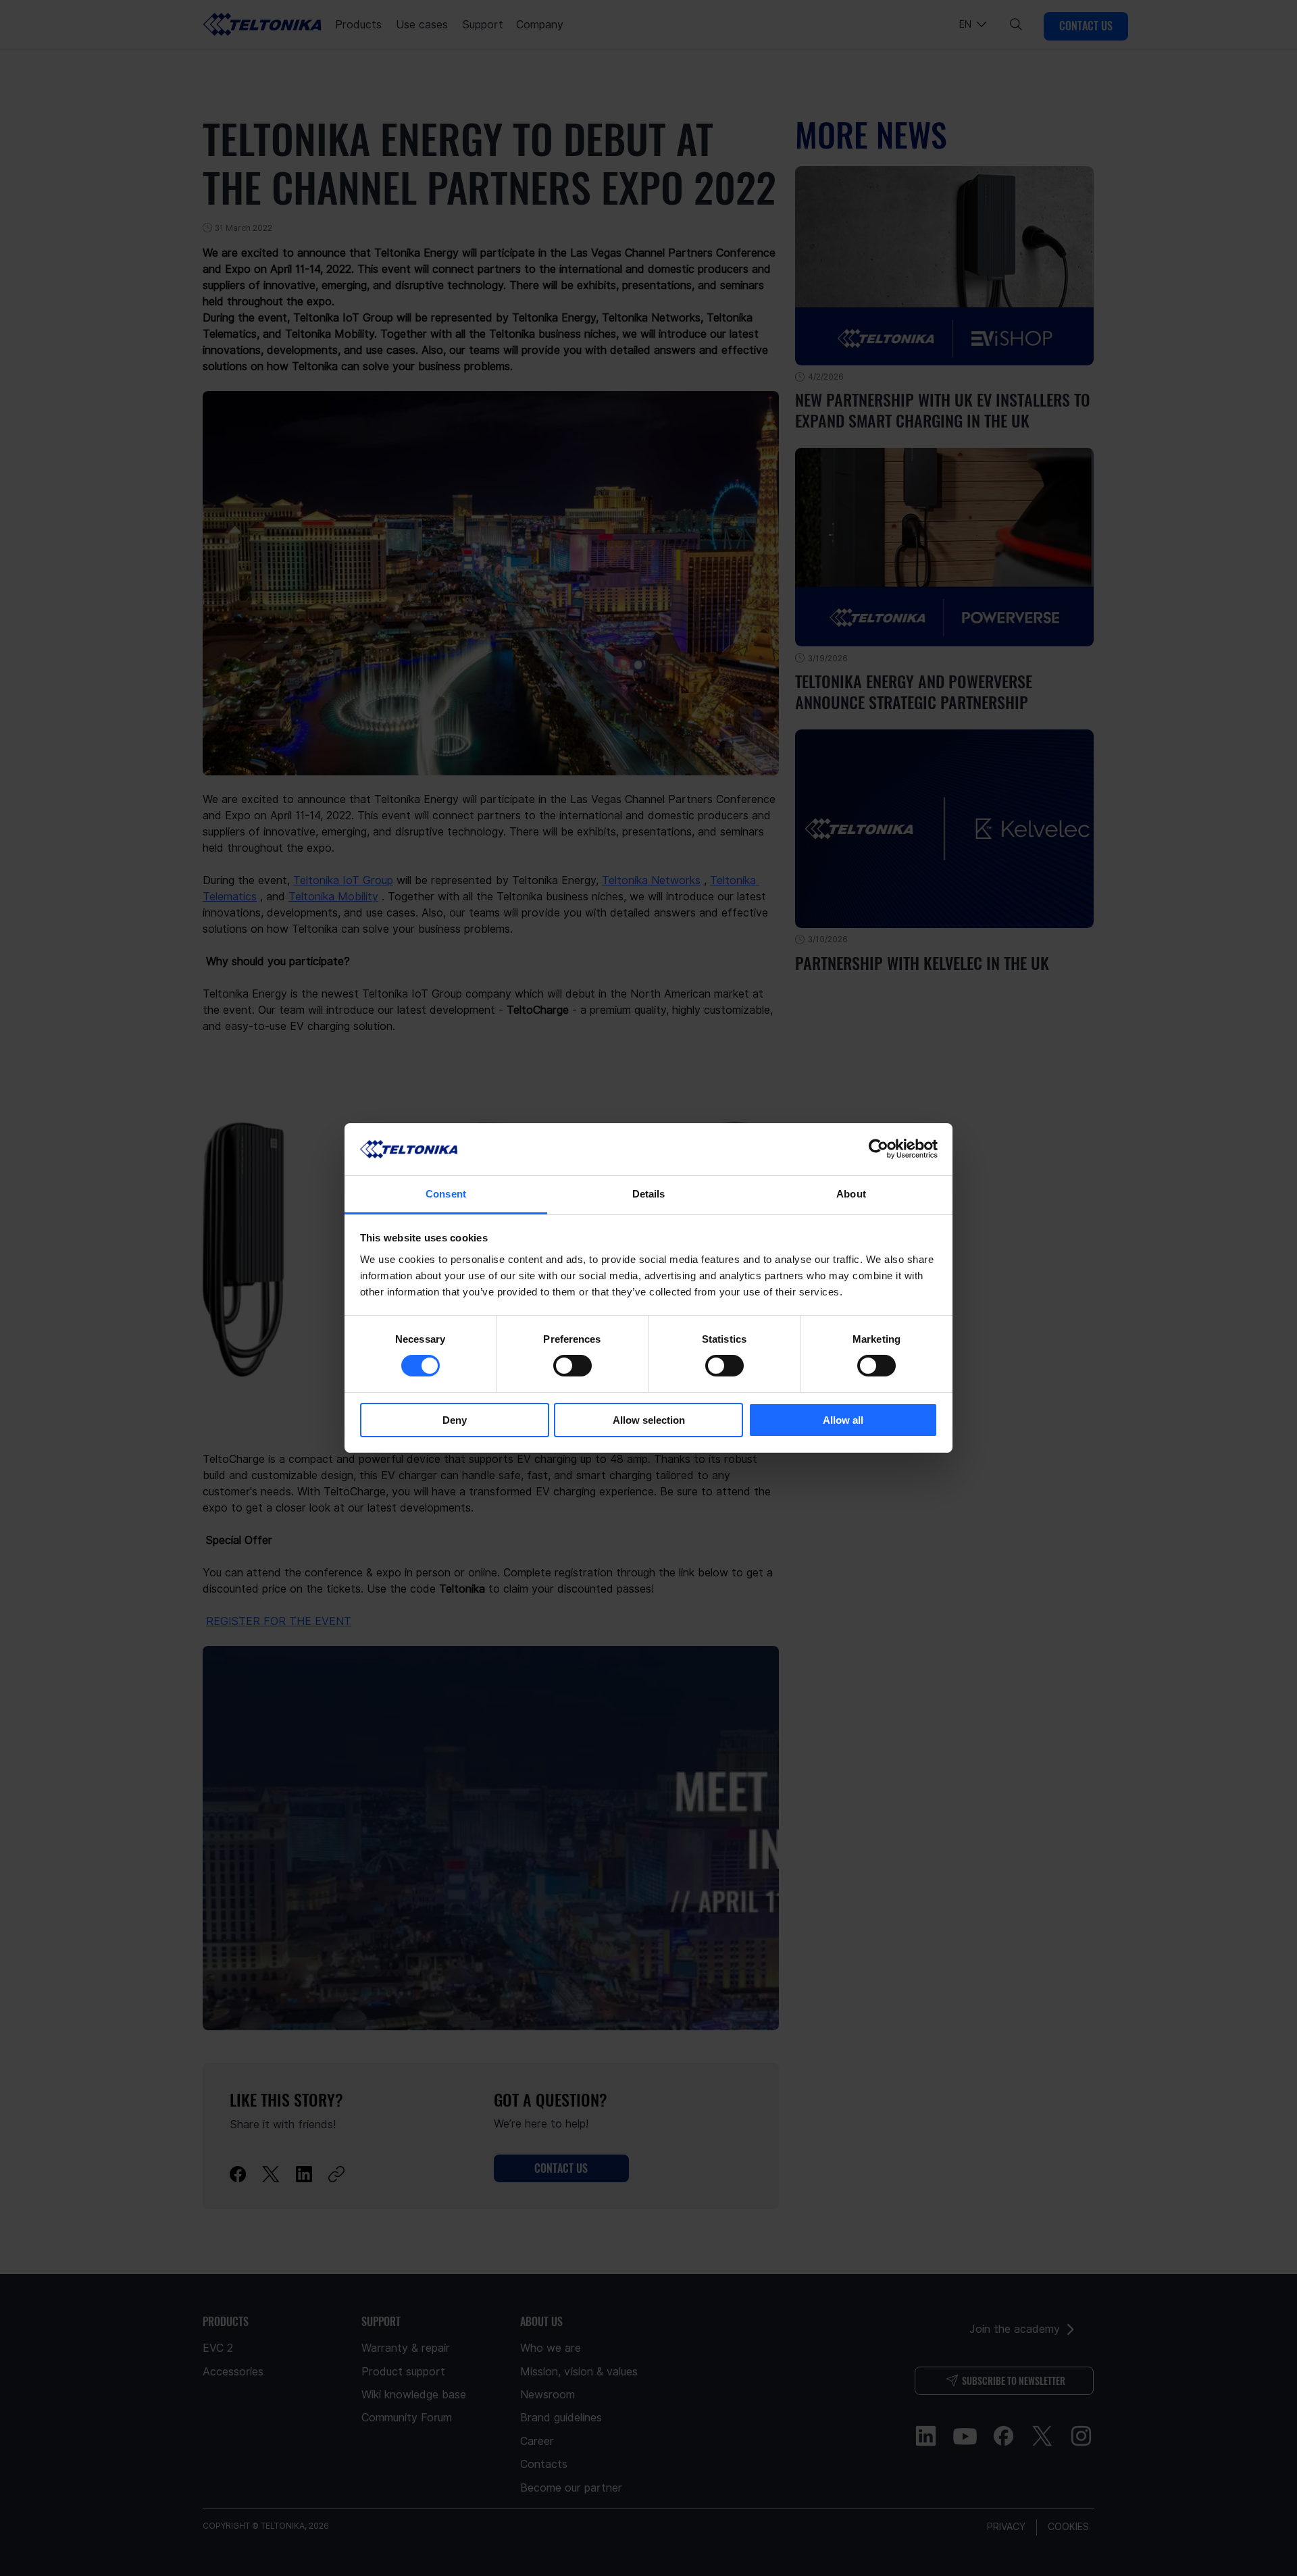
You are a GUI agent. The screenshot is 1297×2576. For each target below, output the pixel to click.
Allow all (843, 1420)
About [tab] (851, 1194)
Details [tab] (649, 1194)
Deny (455, 1420)
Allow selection (649, 1420)
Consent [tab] (446, 1194)
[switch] (573, 1366)
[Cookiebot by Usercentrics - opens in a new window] (879, 1149)
